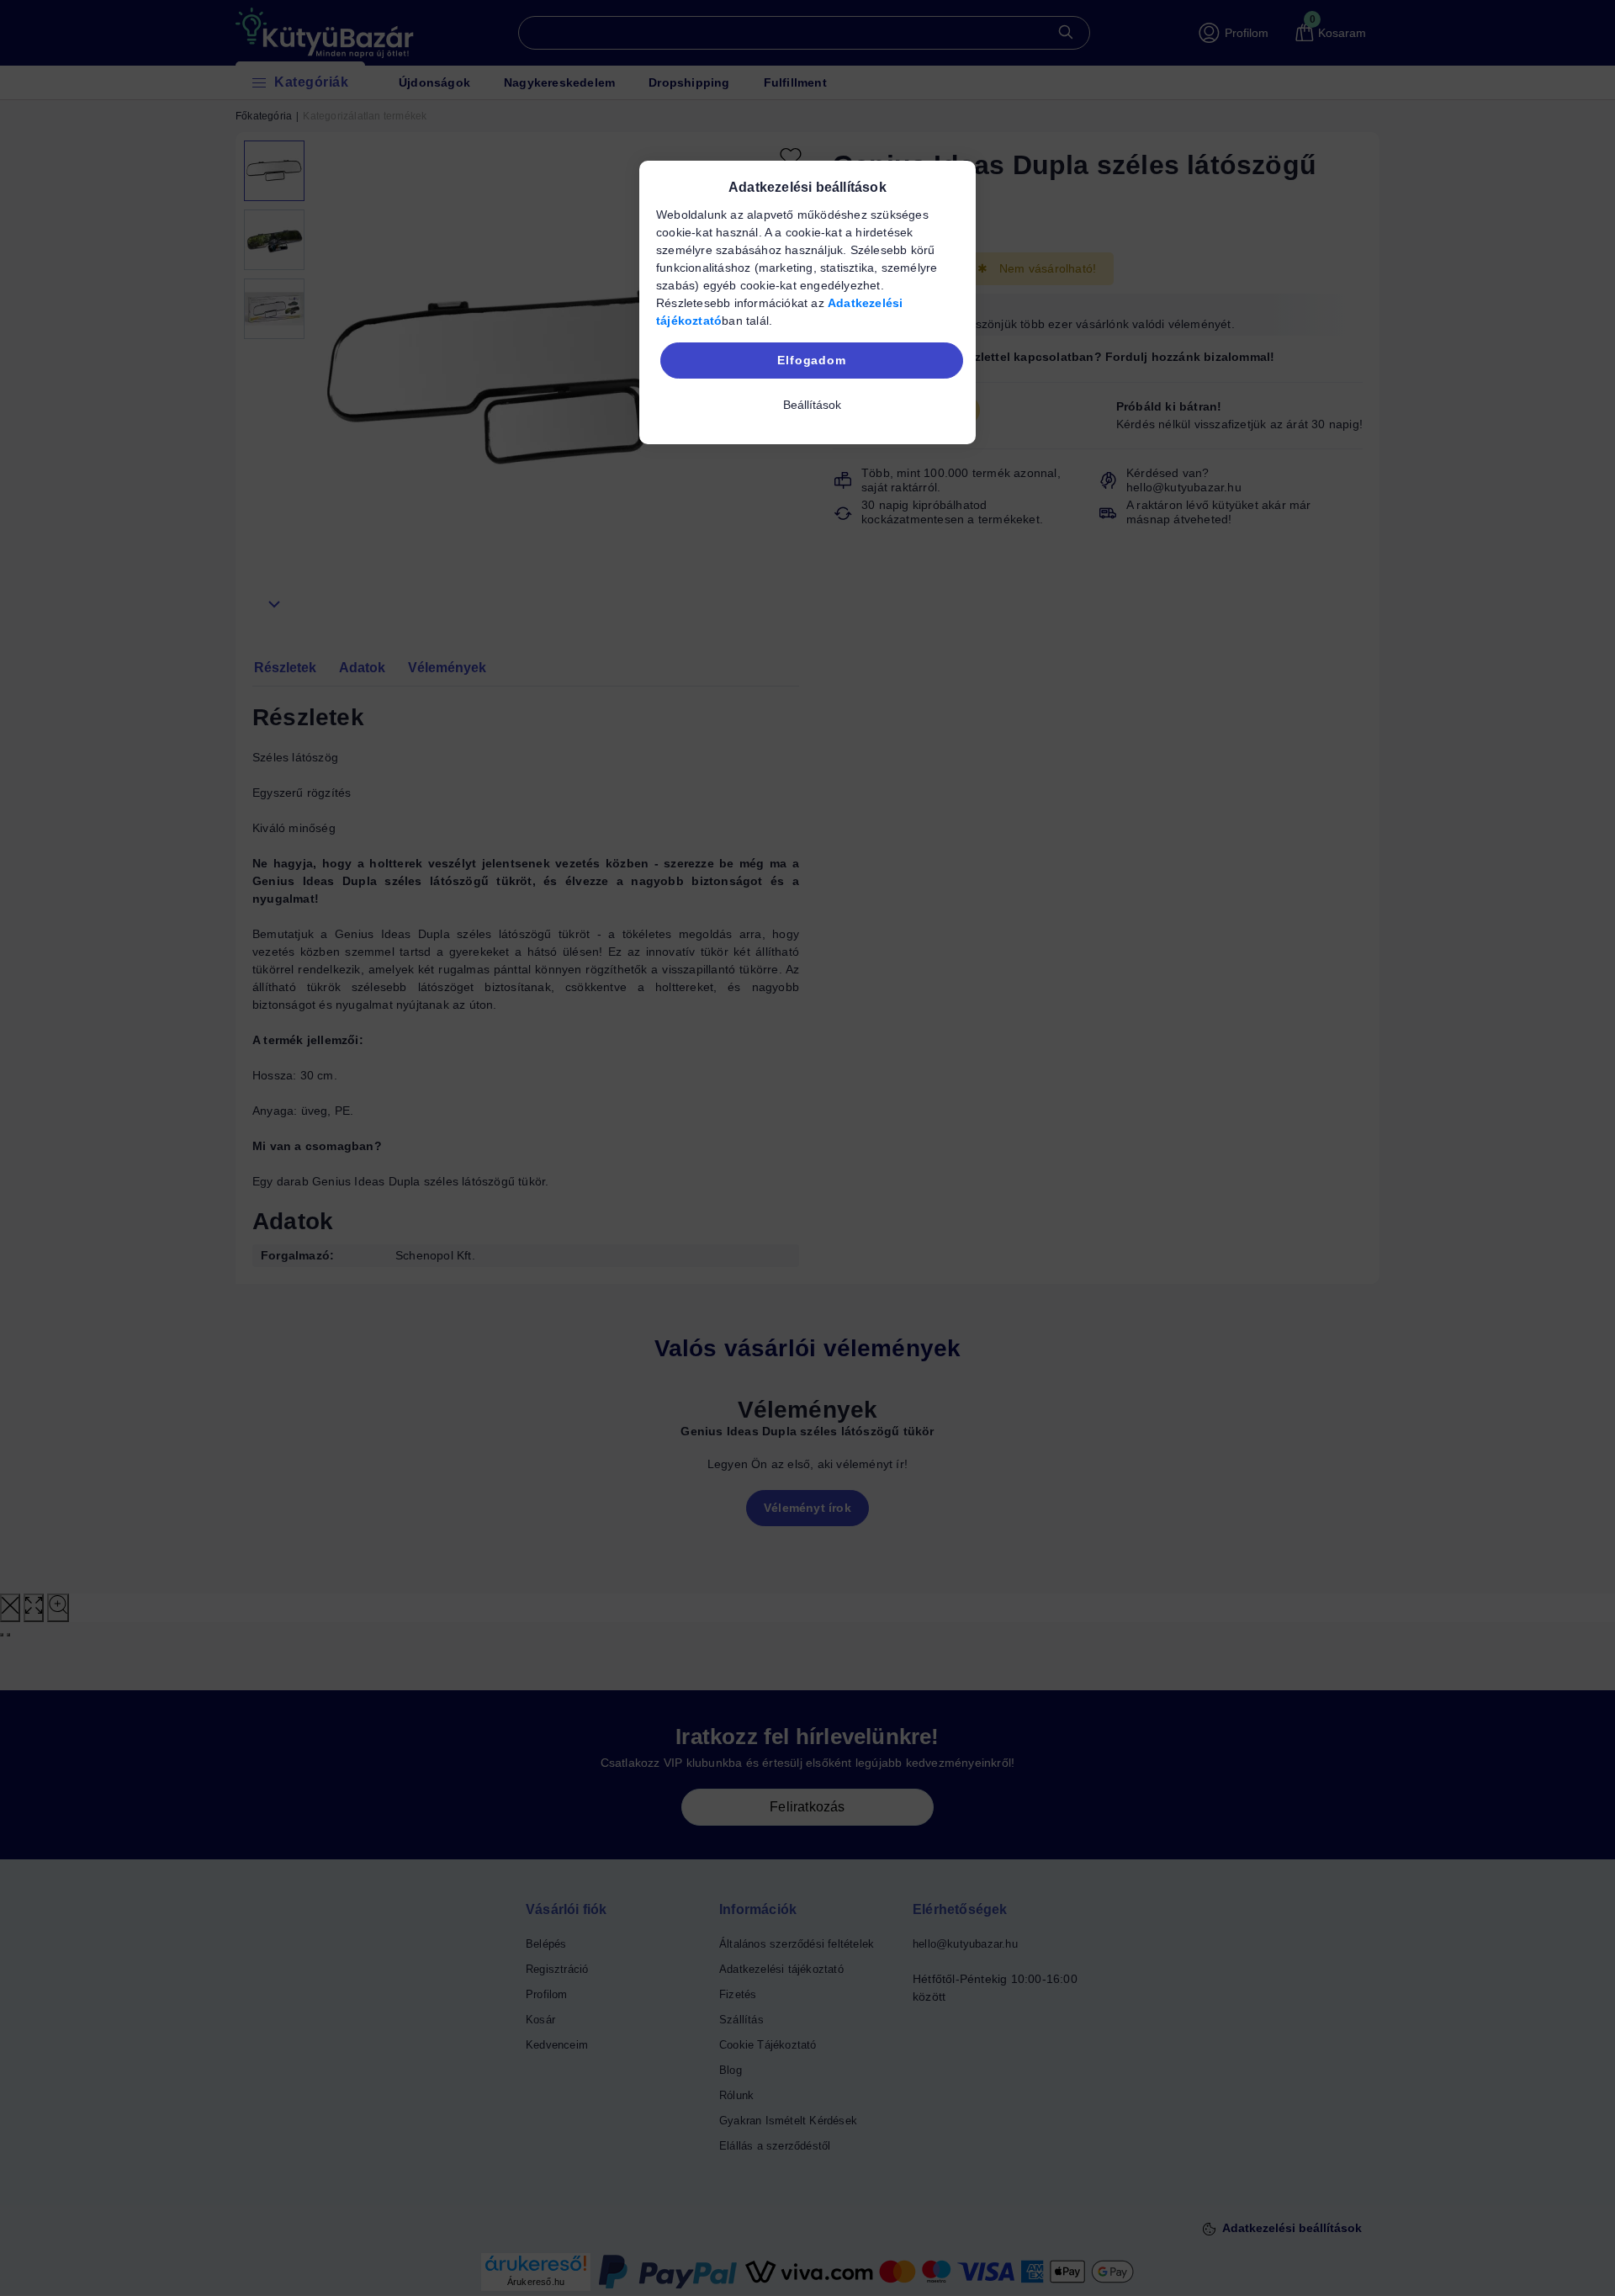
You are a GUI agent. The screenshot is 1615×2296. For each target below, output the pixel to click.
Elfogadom (811, 360)
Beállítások (812, 405)
